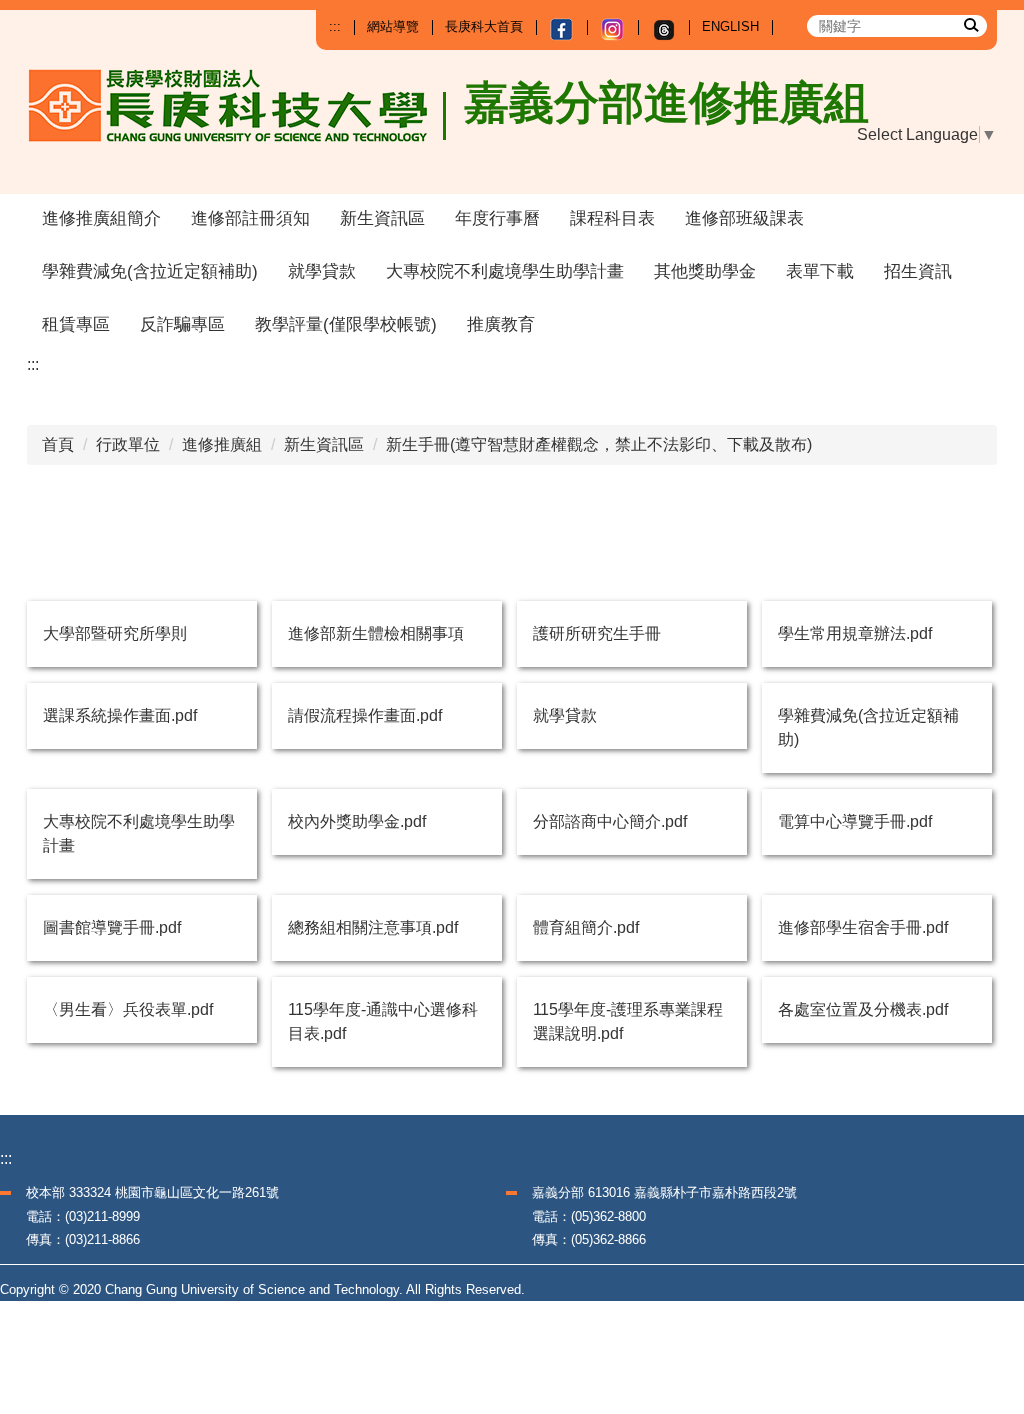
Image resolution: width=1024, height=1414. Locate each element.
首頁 (58, 444)
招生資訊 (918, 271)
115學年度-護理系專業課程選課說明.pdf (628, 1021)
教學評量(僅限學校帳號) (346, 324)
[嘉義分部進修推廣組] (237, 122)
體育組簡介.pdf (586, 927)
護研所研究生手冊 (597, 633)
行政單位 (128, 444)
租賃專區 (76, 324)
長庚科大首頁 (484, 26)
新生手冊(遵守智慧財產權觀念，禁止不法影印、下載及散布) (599, 444)
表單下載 (820, 271)
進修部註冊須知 (250, 218)
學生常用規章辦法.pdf (855, 633)
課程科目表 (612, 218)
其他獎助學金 (705, 271)
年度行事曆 (497, 218)
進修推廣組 (222, 444)
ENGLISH (730, 26)
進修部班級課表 (744, 218)
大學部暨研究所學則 (115, 633)
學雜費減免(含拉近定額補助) (150, 271)
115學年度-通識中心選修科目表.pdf (383, 1021)
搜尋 (970, 24)
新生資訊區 (382, 218)
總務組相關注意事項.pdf (373, 927)
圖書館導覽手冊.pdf (112, 927)
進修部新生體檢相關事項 (376, 633)
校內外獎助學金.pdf (357, 821)
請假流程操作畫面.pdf (365, 715)
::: (335, 26)
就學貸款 (322, 271)
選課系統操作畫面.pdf (120, 715)
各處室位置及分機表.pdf (863, 1009)
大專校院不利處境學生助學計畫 (505, 271)
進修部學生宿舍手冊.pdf (863, 927)
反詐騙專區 (182, 324)
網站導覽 (393, 26)
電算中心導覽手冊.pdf (855, 821)
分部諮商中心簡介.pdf (610, 821)
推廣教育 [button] (501, 324)
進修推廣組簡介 (101, 218)
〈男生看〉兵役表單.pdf (128, 1009)
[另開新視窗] (561, 29)
